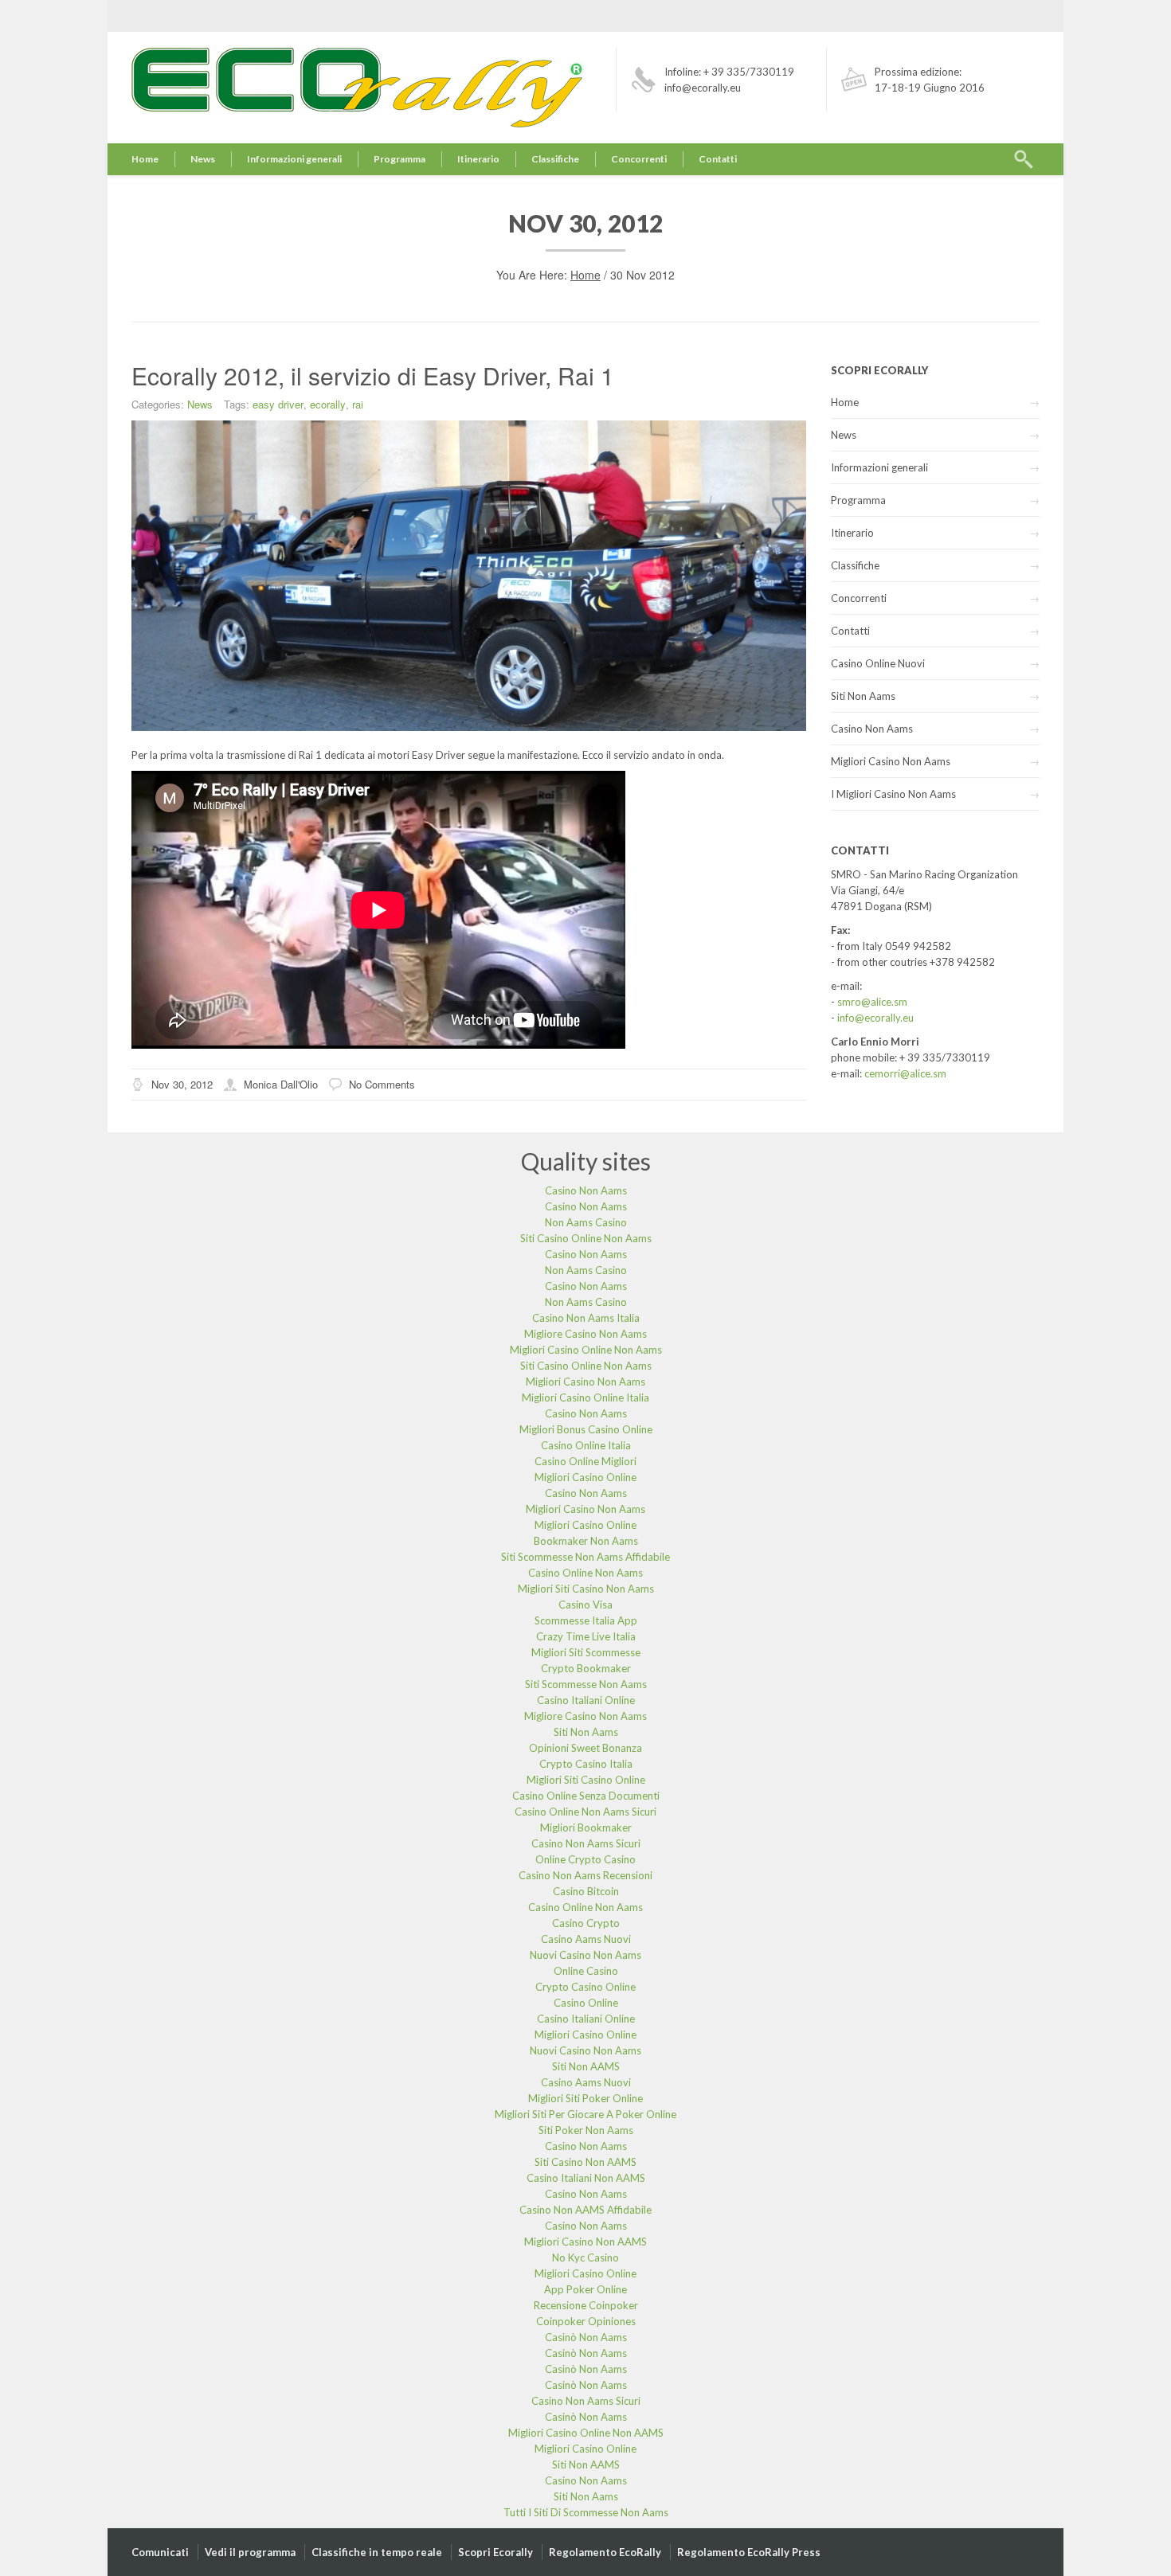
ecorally (328, 404)
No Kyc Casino (585, 2257)
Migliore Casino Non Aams (585, 1334)
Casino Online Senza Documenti (586, 1796)
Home (145, 159)
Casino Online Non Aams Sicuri (585, 1812)
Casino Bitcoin (586, 1891)
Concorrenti (639, 159)
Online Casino (586, 1971)
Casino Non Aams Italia (586, 1318)
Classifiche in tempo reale (377, 2552)
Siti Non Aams (863, 696)
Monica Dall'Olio (281, 1084)
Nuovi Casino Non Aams (585, 1955)
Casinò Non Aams (586, 2337)
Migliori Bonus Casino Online (586, 1429)
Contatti (718, 159)
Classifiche (555, 159)
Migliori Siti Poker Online (585, 2098)
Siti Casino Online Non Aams (586, 1238)
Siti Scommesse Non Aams (586, 1684)
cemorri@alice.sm (905, 1073)
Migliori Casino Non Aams (891, 761)
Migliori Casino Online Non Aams (586, 1350)
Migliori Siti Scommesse (586, 1652)
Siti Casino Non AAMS (585, 2162)
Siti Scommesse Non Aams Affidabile (585, 1557)
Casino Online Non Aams (585, 1573)
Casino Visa (585, 1605)
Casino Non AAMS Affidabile (585, 2210)
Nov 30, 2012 (182, 1084)
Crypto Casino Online (585, 1987)
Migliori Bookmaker (586, 1827)
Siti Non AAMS (586, 2066)
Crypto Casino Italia (586, 1764)
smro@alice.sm (872, 1002)
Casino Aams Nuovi (586, 1939)
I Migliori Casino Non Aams (893, 794)
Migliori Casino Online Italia (585, 1397)
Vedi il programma (250, 2552)
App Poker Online (585, 2289)
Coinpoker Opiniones (586, 2321)
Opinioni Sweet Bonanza (585, 1748)
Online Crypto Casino (585, 1859)
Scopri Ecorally (495, 2552)
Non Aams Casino (586, 1222)
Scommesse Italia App (586, 1620)
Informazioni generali (294, 159)
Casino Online (586, 2003)
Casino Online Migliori (585, 1461)
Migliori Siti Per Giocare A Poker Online (585, 2114)
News (203, 159)
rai (358, 404)
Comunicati (160, 2552)
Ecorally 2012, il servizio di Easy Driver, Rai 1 (373, 375)
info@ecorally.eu (875, 1018)
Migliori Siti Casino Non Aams (586, 1589)
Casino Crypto (586, 1923)
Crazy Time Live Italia (586, 1636)
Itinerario (478, 159)
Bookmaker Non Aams (586, 1541)
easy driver (278, 404)
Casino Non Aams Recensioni (585, 1875)
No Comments (382, 1084)
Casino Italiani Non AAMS (586, 2178)
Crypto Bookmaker (586, 1668)
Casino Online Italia (586, 1445)
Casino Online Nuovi (878, 663)
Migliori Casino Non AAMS (585, 2242)
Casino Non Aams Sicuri (586, 1843)
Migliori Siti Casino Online (586, 1780)
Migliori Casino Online (585, 1477)
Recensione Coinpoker (586, 2305)
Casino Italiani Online (586, 1700)
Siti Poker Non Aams (586, 2130)
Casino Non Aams (872, 729)
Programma (399, 159)
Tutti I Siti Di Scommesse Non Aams (586, 2512)
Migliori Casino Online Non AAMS (586, 2433)
